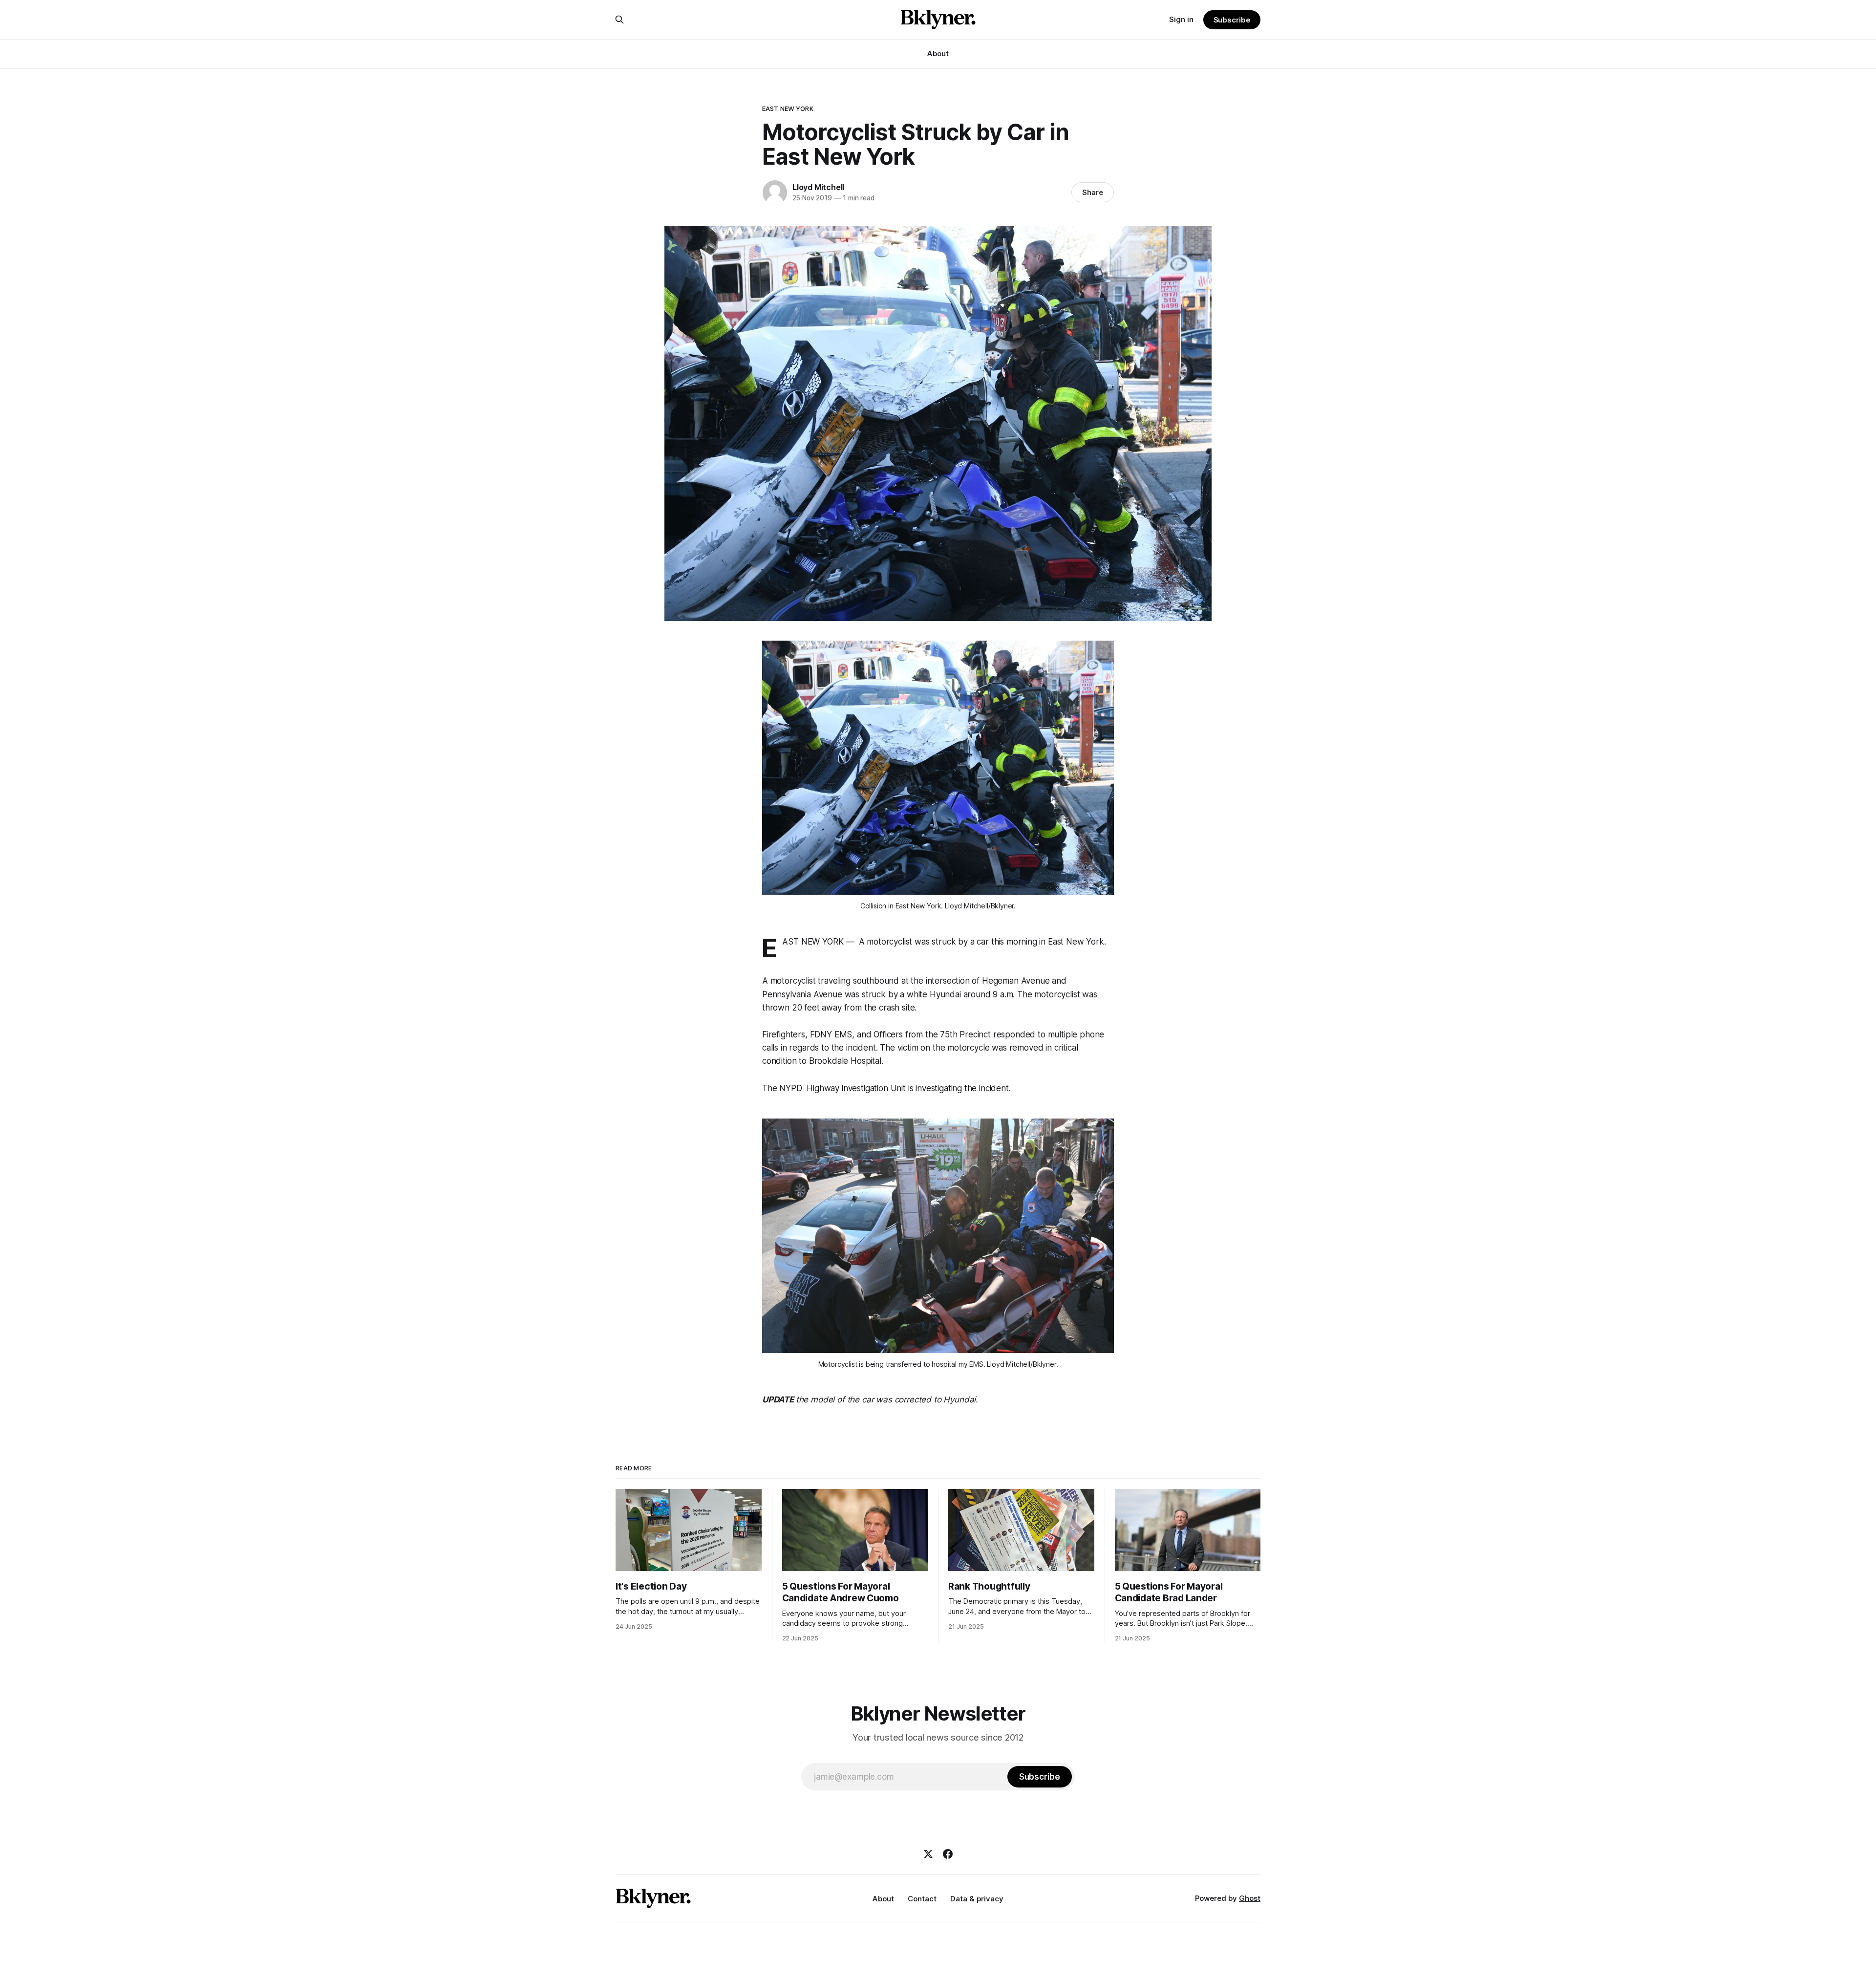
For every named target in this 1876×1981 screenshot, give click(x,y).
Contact (922, 1899)
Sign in (1181, 19)
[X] (928, 1854)
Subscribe (1232, 20)
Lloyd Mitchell (818, 187)
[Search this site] (619, 20)
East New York (788, 108)
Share (1093, 192)
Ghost (1250, 1898)
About (938, 54)
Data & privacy (977, 1899)
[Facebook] (948, 1854)
